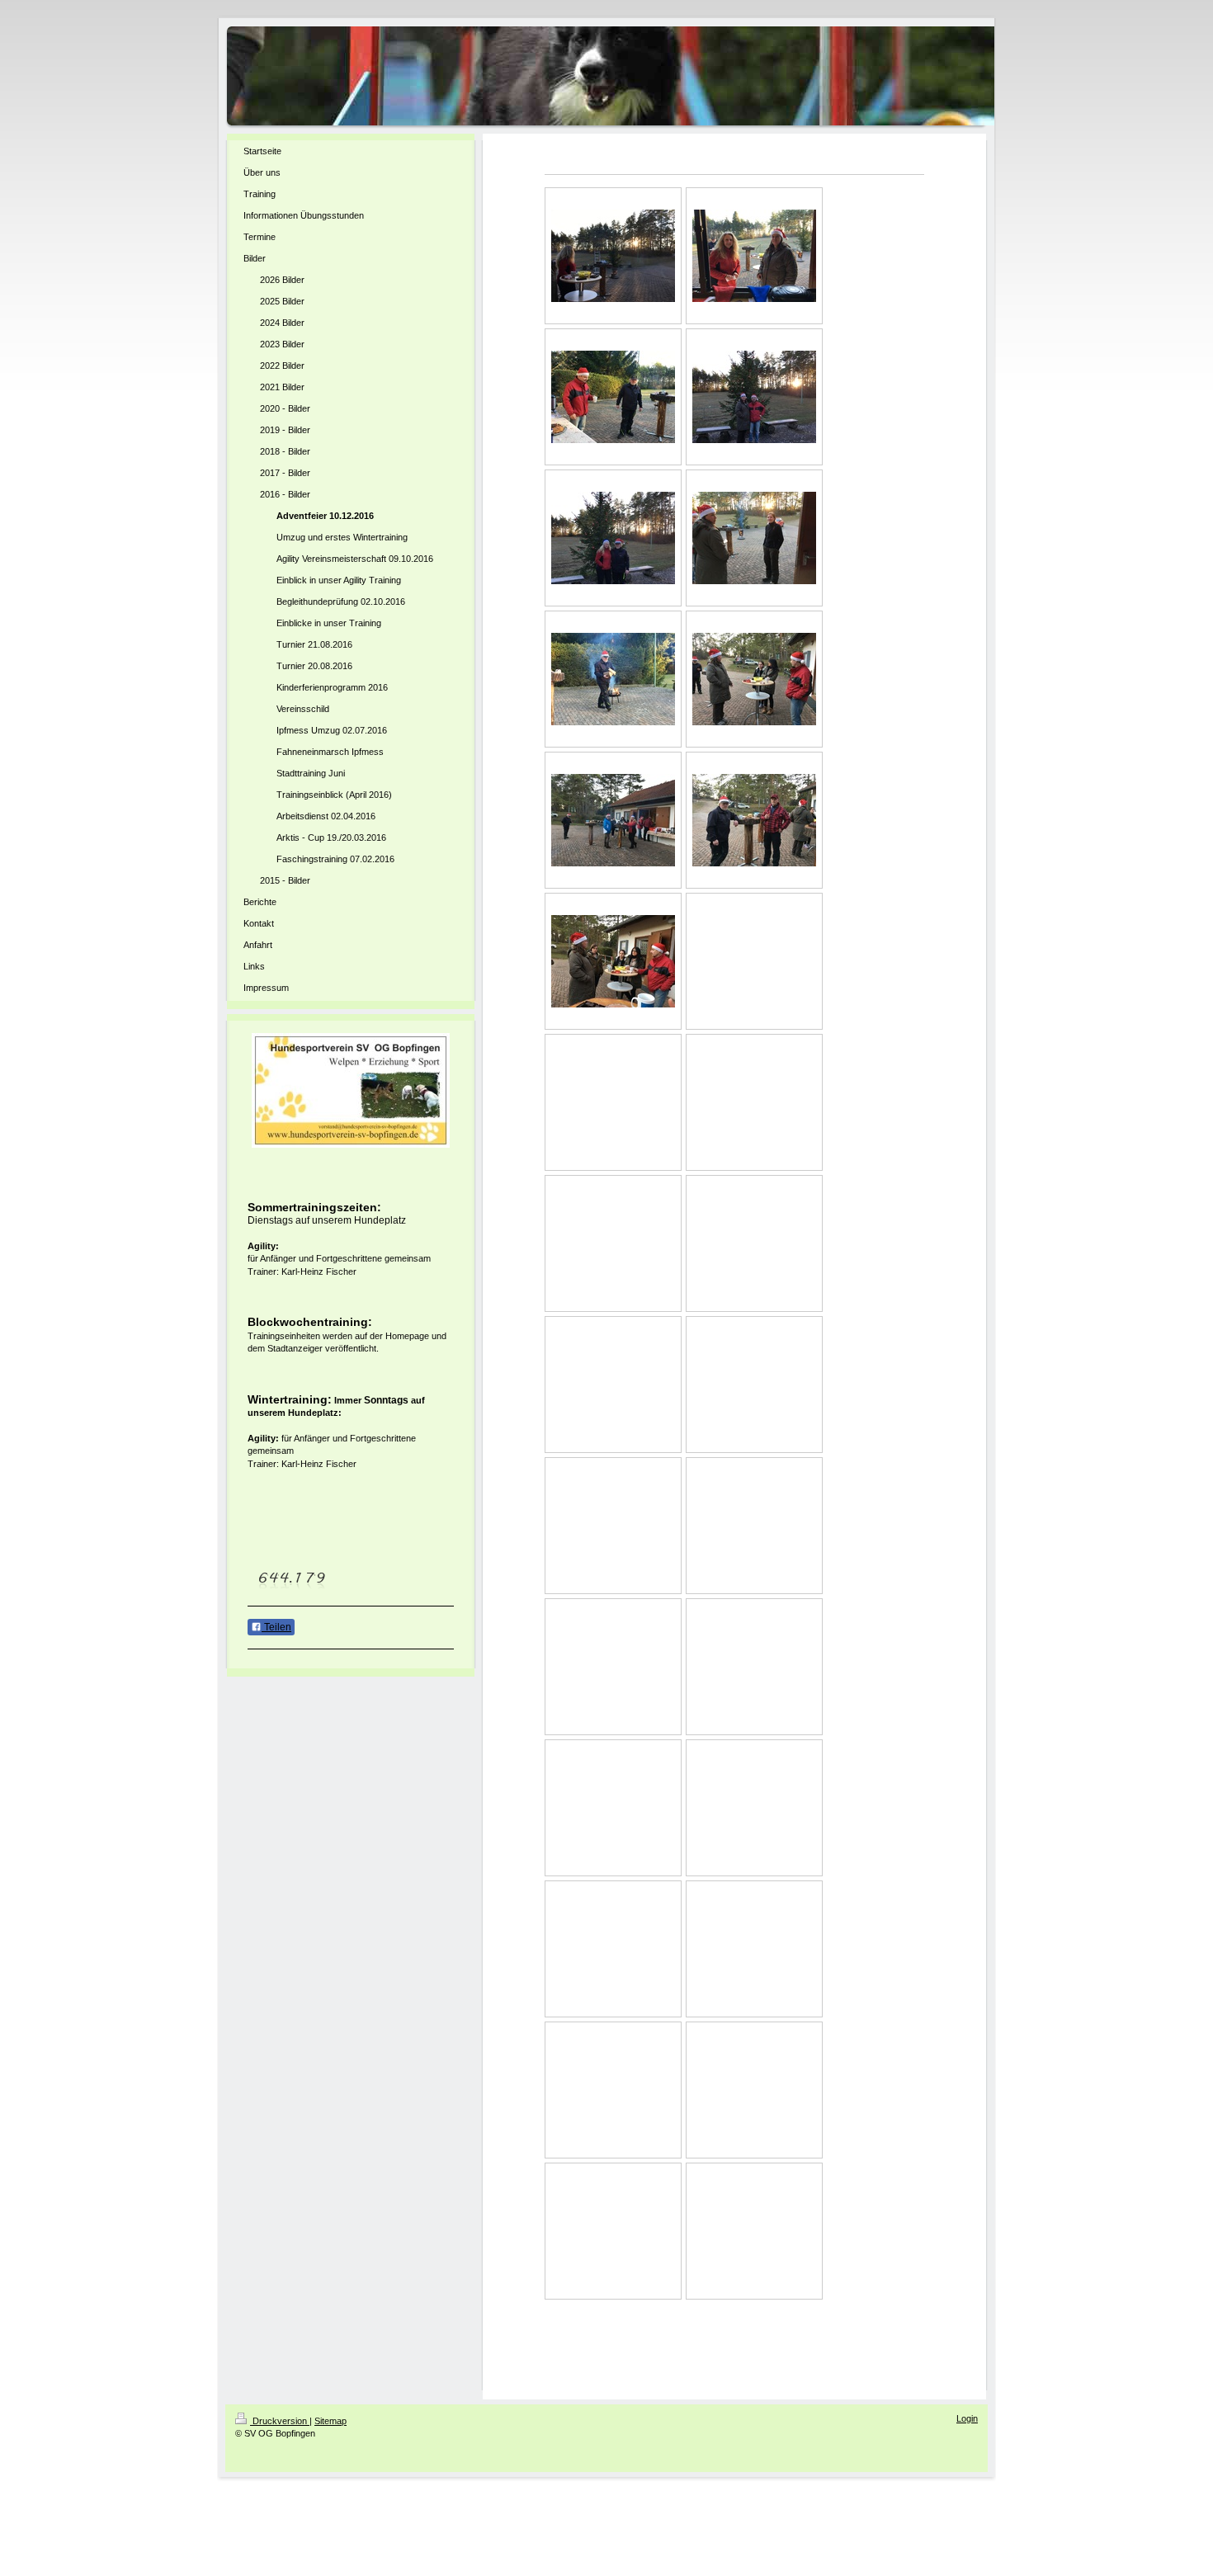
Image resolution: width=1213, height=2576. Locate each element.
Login (967, 2418)
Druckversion (280, 2421)
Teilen (276, 1627)
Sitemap (330, 2421)
